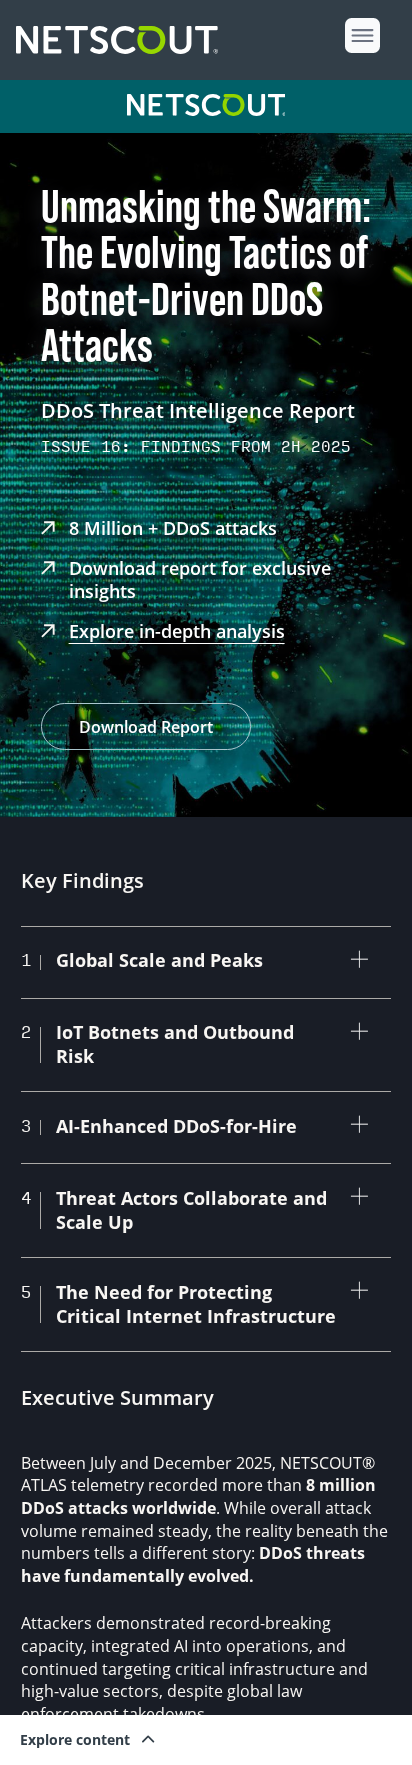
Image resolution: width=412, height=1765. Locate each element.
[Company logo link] (123, 40)
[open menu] (362, 35)
